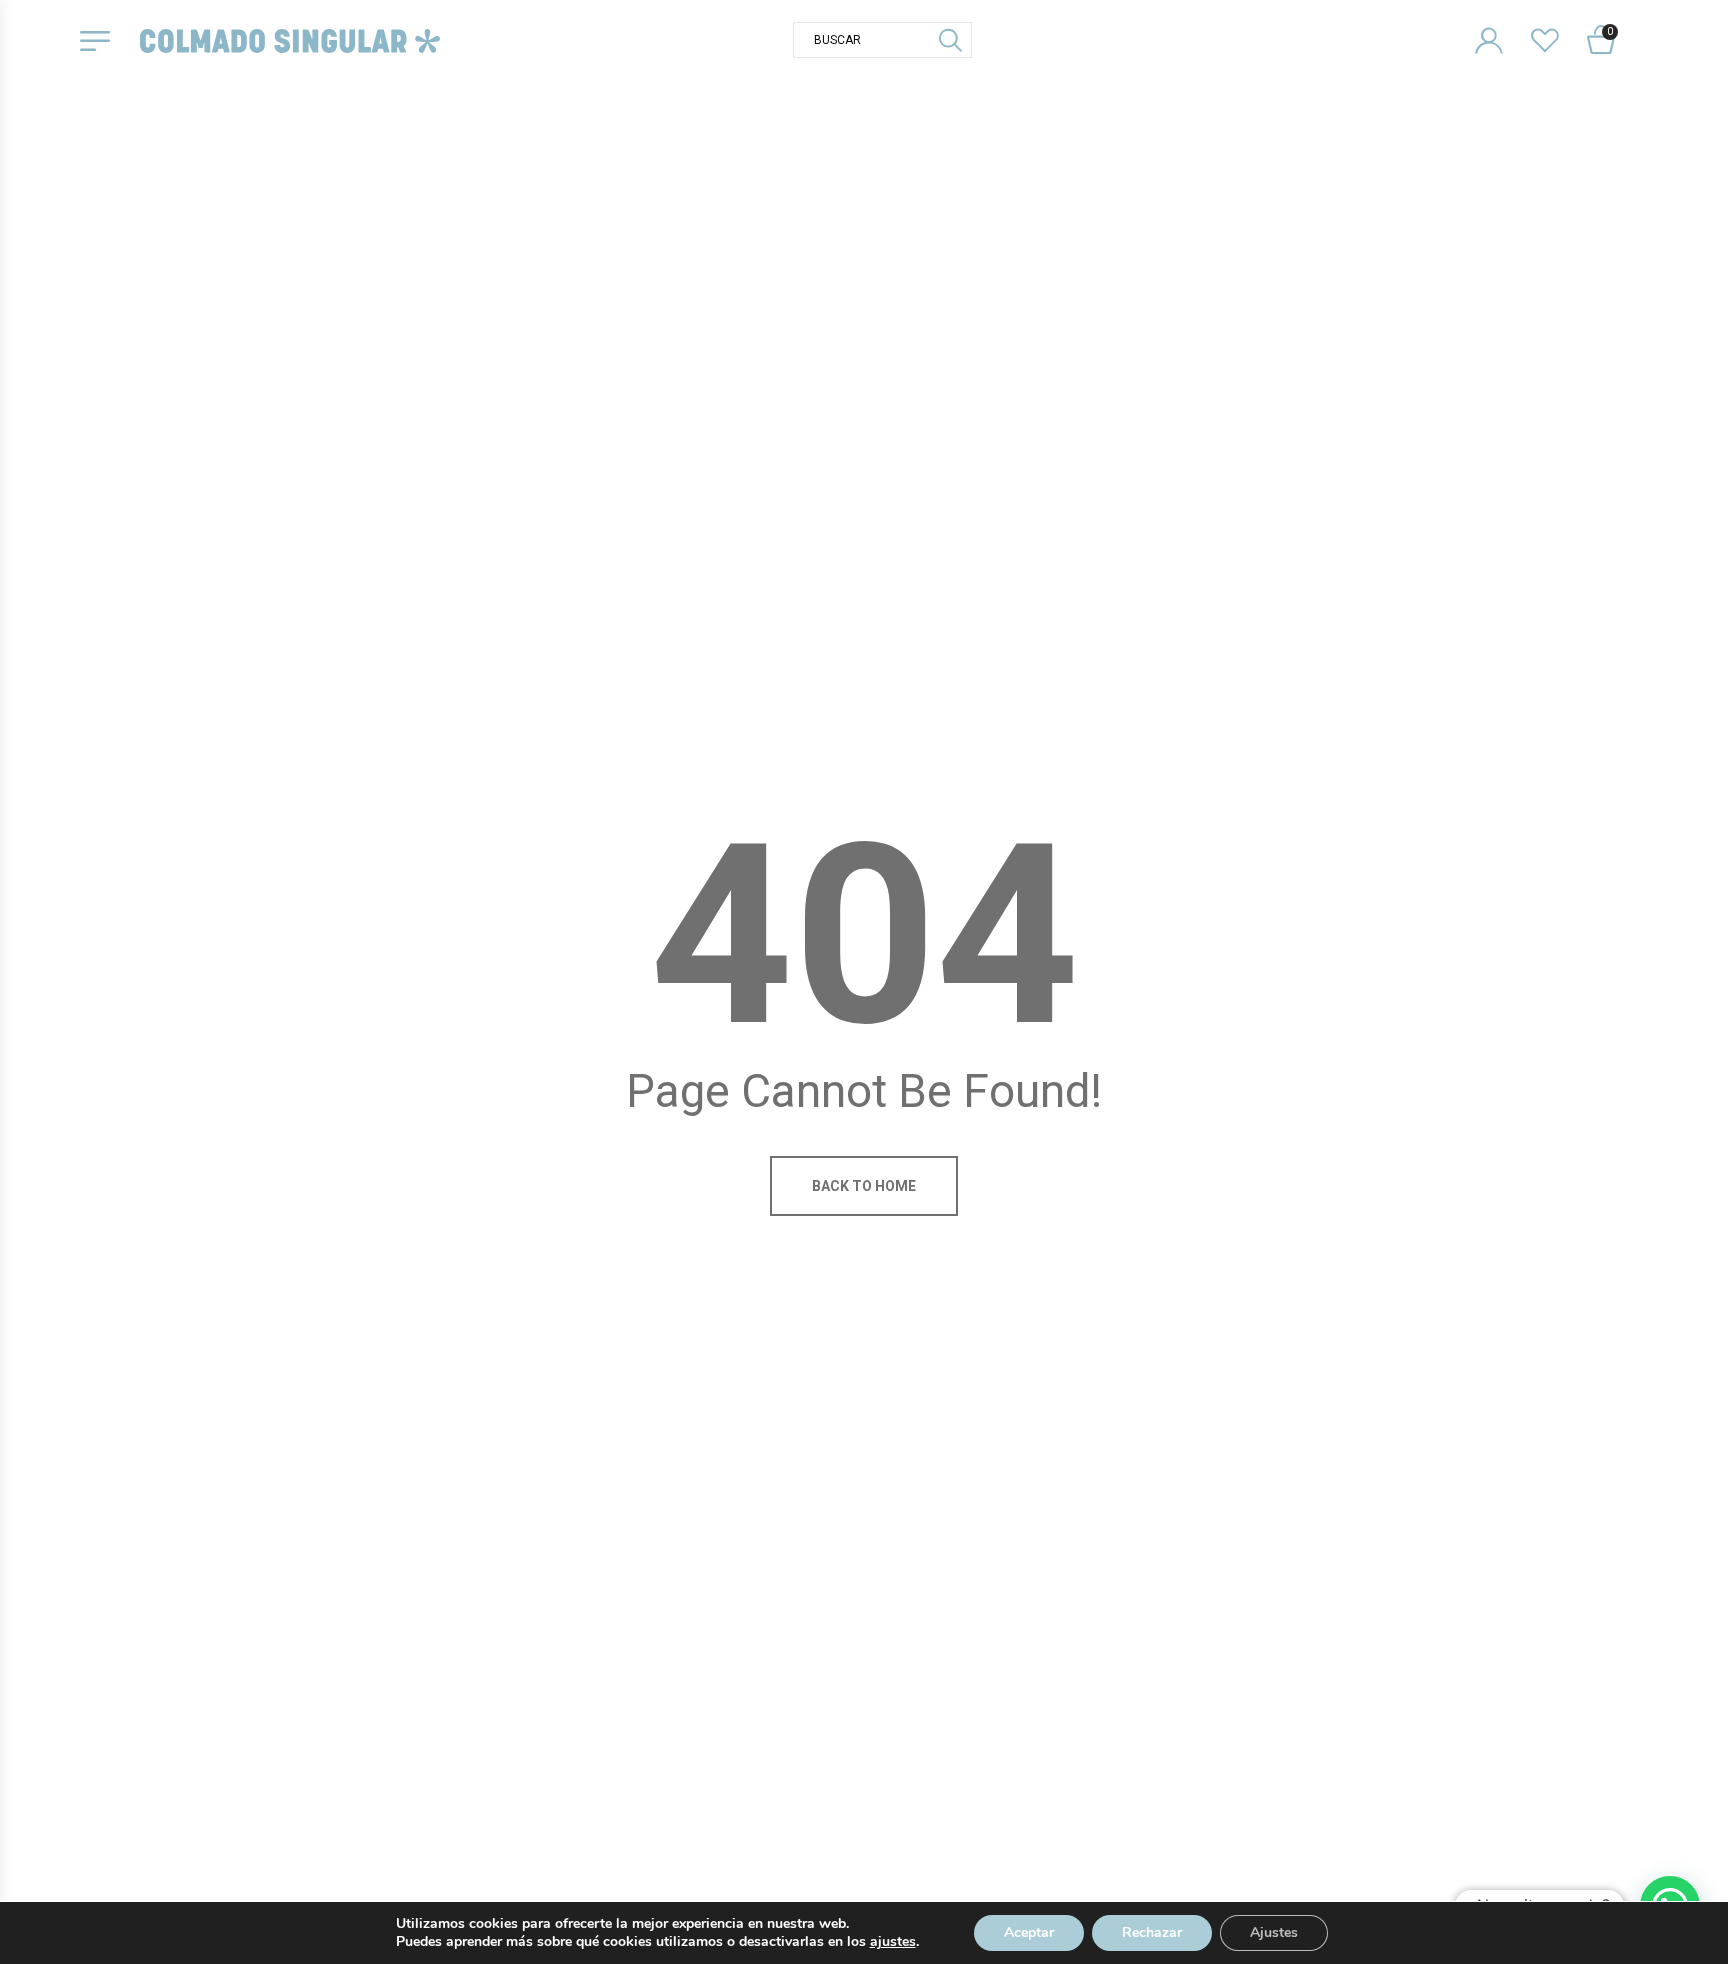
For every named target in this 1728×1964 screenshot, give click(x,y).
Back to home (864, 1186)
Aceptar (1029, 1932)
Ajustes (1274, 1932)
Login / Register (1501, 24)
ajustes (893, 1942)
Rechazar (1152, 1932)
